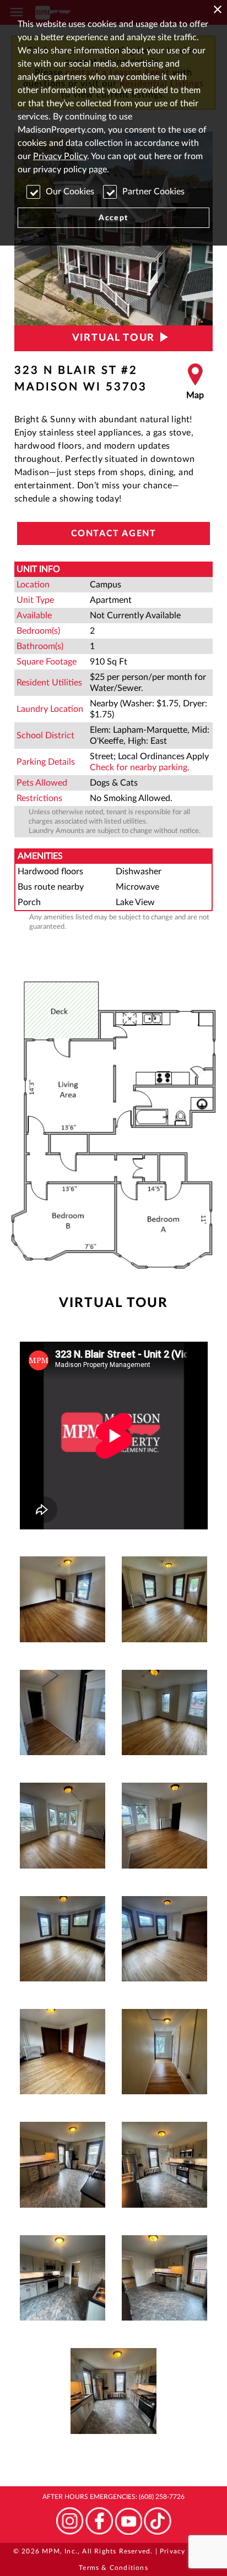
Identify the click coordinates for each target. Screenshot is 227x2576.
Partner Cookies (153, 192)
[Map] (195, 382)
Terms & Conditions (113, 2568)
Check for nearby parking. (140, 767)
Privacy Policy (60, 156)
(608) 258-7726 (162, 2497)
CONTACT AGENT (114, 533)
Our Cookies (70, 192)
